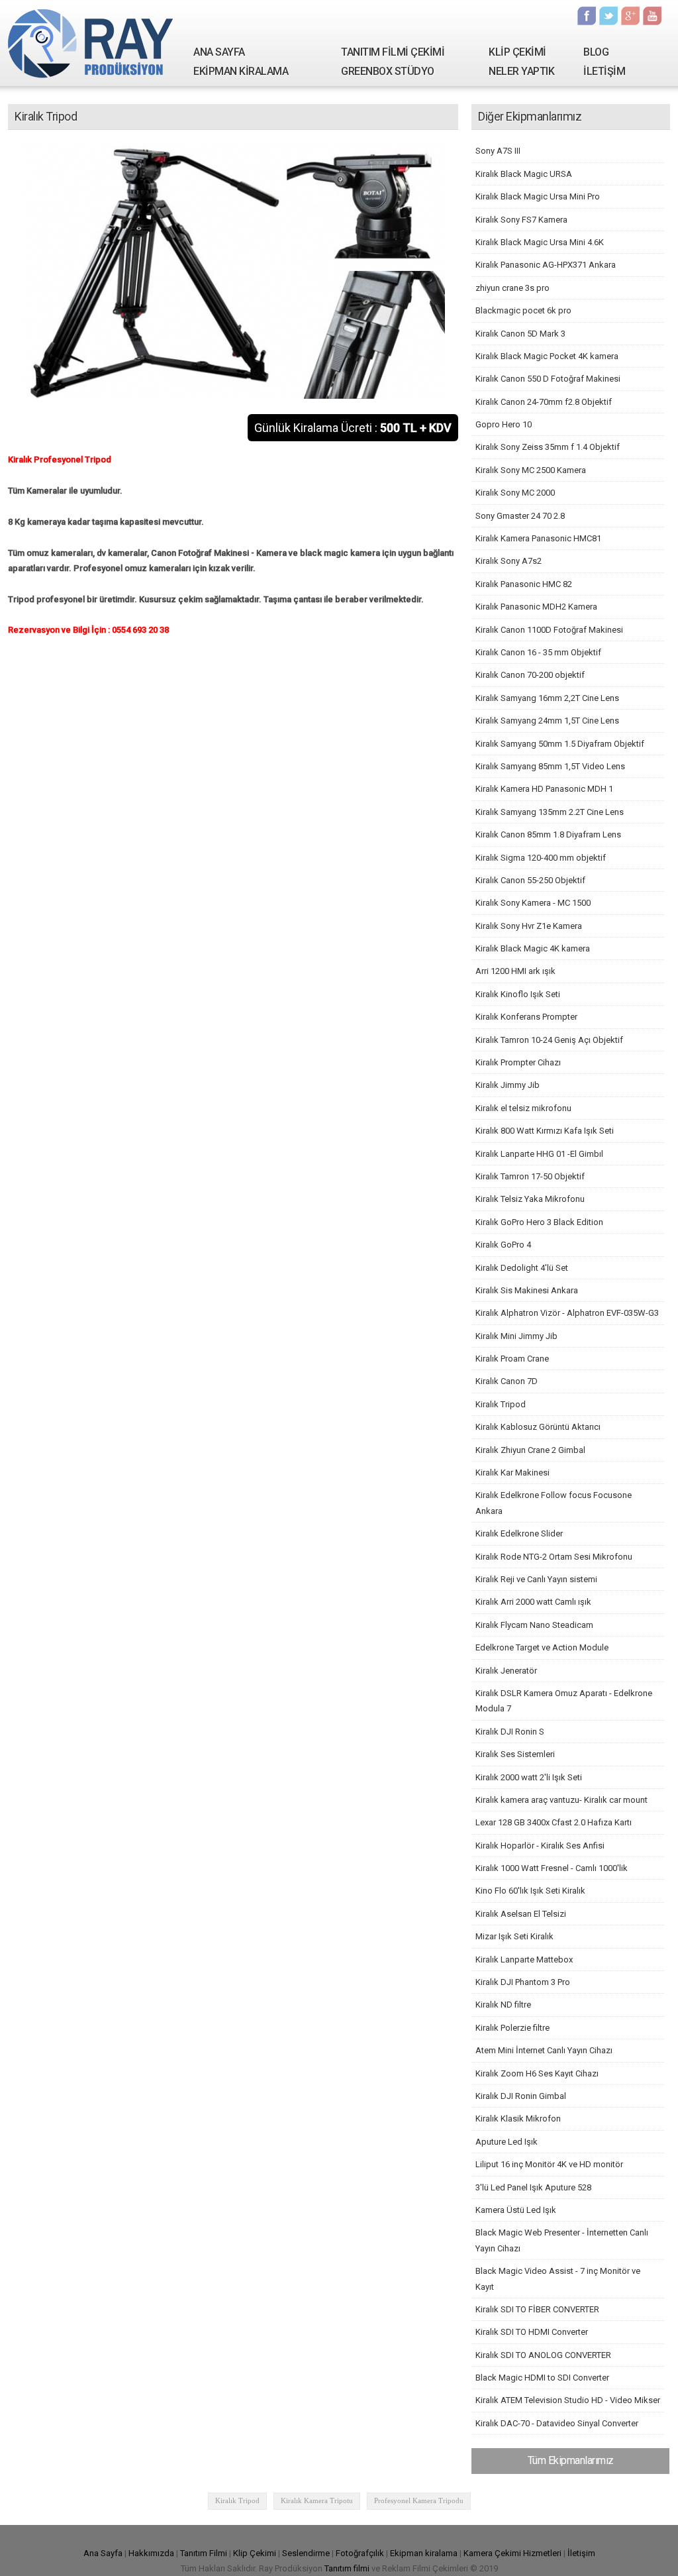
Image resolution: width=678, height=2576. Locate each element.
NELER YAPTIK (521, 71)
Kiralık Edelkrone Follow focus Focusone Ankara (554, 1503)
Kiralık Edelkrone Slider (519, 1533)
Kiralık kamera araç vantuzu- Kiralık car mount (561, 1800)
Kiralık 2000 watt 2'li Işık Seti (529, 1777)
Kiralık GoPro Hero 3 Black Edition (539, 1222)
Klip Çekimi (255, 2553)
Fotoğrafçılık (360, 2553)
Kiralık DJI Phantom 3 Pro (523, 1982)
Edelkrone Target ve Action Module (542, 1647)
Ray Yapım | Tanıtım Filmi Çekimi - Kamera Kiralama (91, 43)
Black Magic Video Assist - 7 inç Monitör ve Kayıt (558, 2279)
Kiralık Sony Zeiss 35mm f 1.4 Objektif (548, 447)
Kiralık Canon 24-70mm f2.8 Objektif (544, 402)
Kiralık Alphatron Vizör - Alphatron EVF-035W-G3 (567, 1313)
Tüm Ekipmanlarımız (571, 2460)
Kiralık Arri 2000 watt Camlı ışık (533, 1602)
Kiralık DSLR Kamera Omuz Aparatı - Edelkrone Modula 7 (564, 1701)
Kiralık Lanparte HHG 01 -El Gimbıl (539, 1154)
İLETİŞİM (604, 71)
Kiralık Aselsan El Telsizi (521, 1914)
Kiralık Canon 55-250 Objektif (530, 880)
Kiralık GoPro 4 (503, 1245)
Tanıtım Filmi (204, 2553)
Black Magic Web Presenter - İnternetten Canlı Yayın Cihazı (562, 2240)
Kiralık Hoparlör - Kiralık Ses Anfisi (540, 1846)
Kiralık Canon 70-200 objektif (530, 675)
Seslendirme (306, 2553)
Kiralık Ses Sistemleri (515, 1754)
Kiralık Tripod (501, 1404)
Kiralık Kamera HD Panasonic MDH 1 (544, 789)
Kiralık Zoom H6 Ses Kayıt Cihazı (537, 2073)
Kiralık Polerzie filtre (512, 2028)
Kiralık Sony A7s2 (508, 561)
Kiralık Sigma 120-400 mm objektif (541, 858)
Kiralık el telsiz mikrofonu (523, 1108)
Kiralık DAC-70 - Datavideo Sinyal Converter (557, 2423)
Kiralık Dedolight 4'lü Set (522, 1268)
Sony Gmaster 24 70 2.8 (520, 516)
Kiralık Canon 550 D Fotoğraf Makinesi (548, 379)
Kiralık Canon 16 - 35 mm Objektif (538, 652)
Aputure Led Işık (507, 2142)
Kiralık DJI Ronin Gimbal (521, 2096)
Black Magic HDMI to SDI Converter (542, 2378)
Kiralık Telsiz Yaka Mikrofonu (530, 1199)
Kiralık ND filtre (503, 2005)
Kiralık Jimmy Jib (508, 1085)
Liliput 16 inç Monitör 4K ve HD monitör (549, 2164)
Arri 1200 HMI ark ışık (515, 971)
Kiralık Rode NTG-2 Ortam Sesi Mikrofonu (554, 1557)
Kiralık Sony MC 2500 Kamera (531, 470)
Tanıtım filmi (347, 2568)
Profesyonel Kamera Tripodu (419, 2500)
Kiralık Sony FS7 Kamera (521, 220)
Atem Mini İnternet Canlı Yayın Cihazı (544, 2050)
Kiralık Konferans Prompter (526, 1017)
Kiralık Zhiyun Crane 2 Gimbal (530, 1450)
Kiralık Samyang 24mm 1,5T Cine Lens (547, 721)
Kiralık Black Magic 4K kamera (533, 948)
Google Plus (630, 16)
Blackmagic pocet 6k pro (523, 310)
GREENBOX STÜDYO (388, 71)
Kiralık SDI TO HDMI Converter (532, 2332)
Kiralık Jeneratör (506, 1671)
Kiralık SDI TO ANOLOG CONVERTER (543, 2355)
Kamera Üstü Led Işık (516, 2210)
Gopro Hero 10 (504, 424)
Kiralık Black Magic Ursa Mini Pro (538, 196)
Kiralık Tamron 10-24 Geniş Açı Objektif (549, 1040)
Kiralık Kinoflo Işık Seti (518, 994)
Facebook (587, 16)
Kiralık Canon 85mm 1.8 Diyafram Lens (548, 834)
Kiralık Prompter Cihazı (518, 1062)
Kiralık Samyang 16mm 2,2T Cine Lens (547, 698)
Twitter (608, 16)
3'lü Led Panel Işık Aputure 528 (533, 2187)
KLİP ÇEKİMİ (517, 52)
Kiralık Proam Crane (512, 1359)
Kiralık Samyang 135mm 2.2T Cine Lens (550, 812)
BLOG (596, 52)
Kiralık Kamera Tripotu (317, 2500)
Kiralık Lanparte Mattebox (524, 1959)
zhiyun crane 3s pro (512, 288)
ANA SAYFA (219, 52)
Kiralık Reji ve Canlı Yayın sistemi (536, 1579)
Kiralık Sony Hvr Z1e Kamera (529, 926)
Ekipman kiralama (424, 2553)
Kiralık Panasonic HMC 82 (524, 584)
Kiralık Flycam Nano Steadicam (534, 1625)
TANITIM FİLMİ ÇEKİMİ (393, 52)
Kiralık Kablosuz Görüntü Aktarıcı (538, 1427)
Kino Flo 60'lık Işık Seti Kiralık (530, 1891)
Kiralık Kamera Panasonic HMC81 (538, 538)
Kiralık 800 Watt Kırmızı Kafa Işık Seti (545, 1131)
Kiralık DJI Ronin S (510, 1732)
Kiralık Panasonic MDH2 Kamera (536, 607)
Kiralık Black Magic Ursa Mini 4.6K (540, 242)
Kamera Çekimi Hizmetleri (512, 2553)
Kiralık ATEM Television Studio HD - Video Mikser (568, 2400)
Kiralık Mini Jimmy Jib (516, 1336)
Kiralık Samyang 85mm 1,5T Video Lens (550, 766)
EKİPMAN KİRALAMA (241, 71)
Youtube (652, 16)
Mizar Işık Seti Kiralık (514, 1936)
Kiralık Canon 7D (507, 1381)
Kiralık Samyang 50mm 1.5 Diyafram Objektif (560, 744)
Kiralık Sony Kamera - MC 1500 (533, 903)
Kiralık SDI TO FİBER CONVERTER (537, 2309)
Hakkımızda (151, 2553)
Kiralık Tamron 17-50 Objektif (530, 1176)
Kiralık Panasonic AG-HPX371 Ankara (546, 265)
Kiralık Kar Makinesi (512, 1473)
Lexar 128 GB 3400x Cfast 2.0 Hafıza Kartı (554, 1822)
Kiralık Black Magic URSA (524, 174)
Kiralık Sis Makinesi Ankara (527, 1290)
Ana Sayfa (103, 2553)
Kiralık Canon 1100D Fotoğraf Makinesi (549, 630)
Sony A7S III (498, 151)
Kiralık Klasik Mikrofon (518, 2119)
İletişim (581, 2553)
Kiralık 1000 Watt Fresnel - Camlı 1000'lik (552, 1868)
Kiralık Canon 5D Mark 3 (520, 334)
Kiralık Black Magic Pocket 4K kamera (547, 356)
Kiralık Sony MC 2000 (515, 493)
